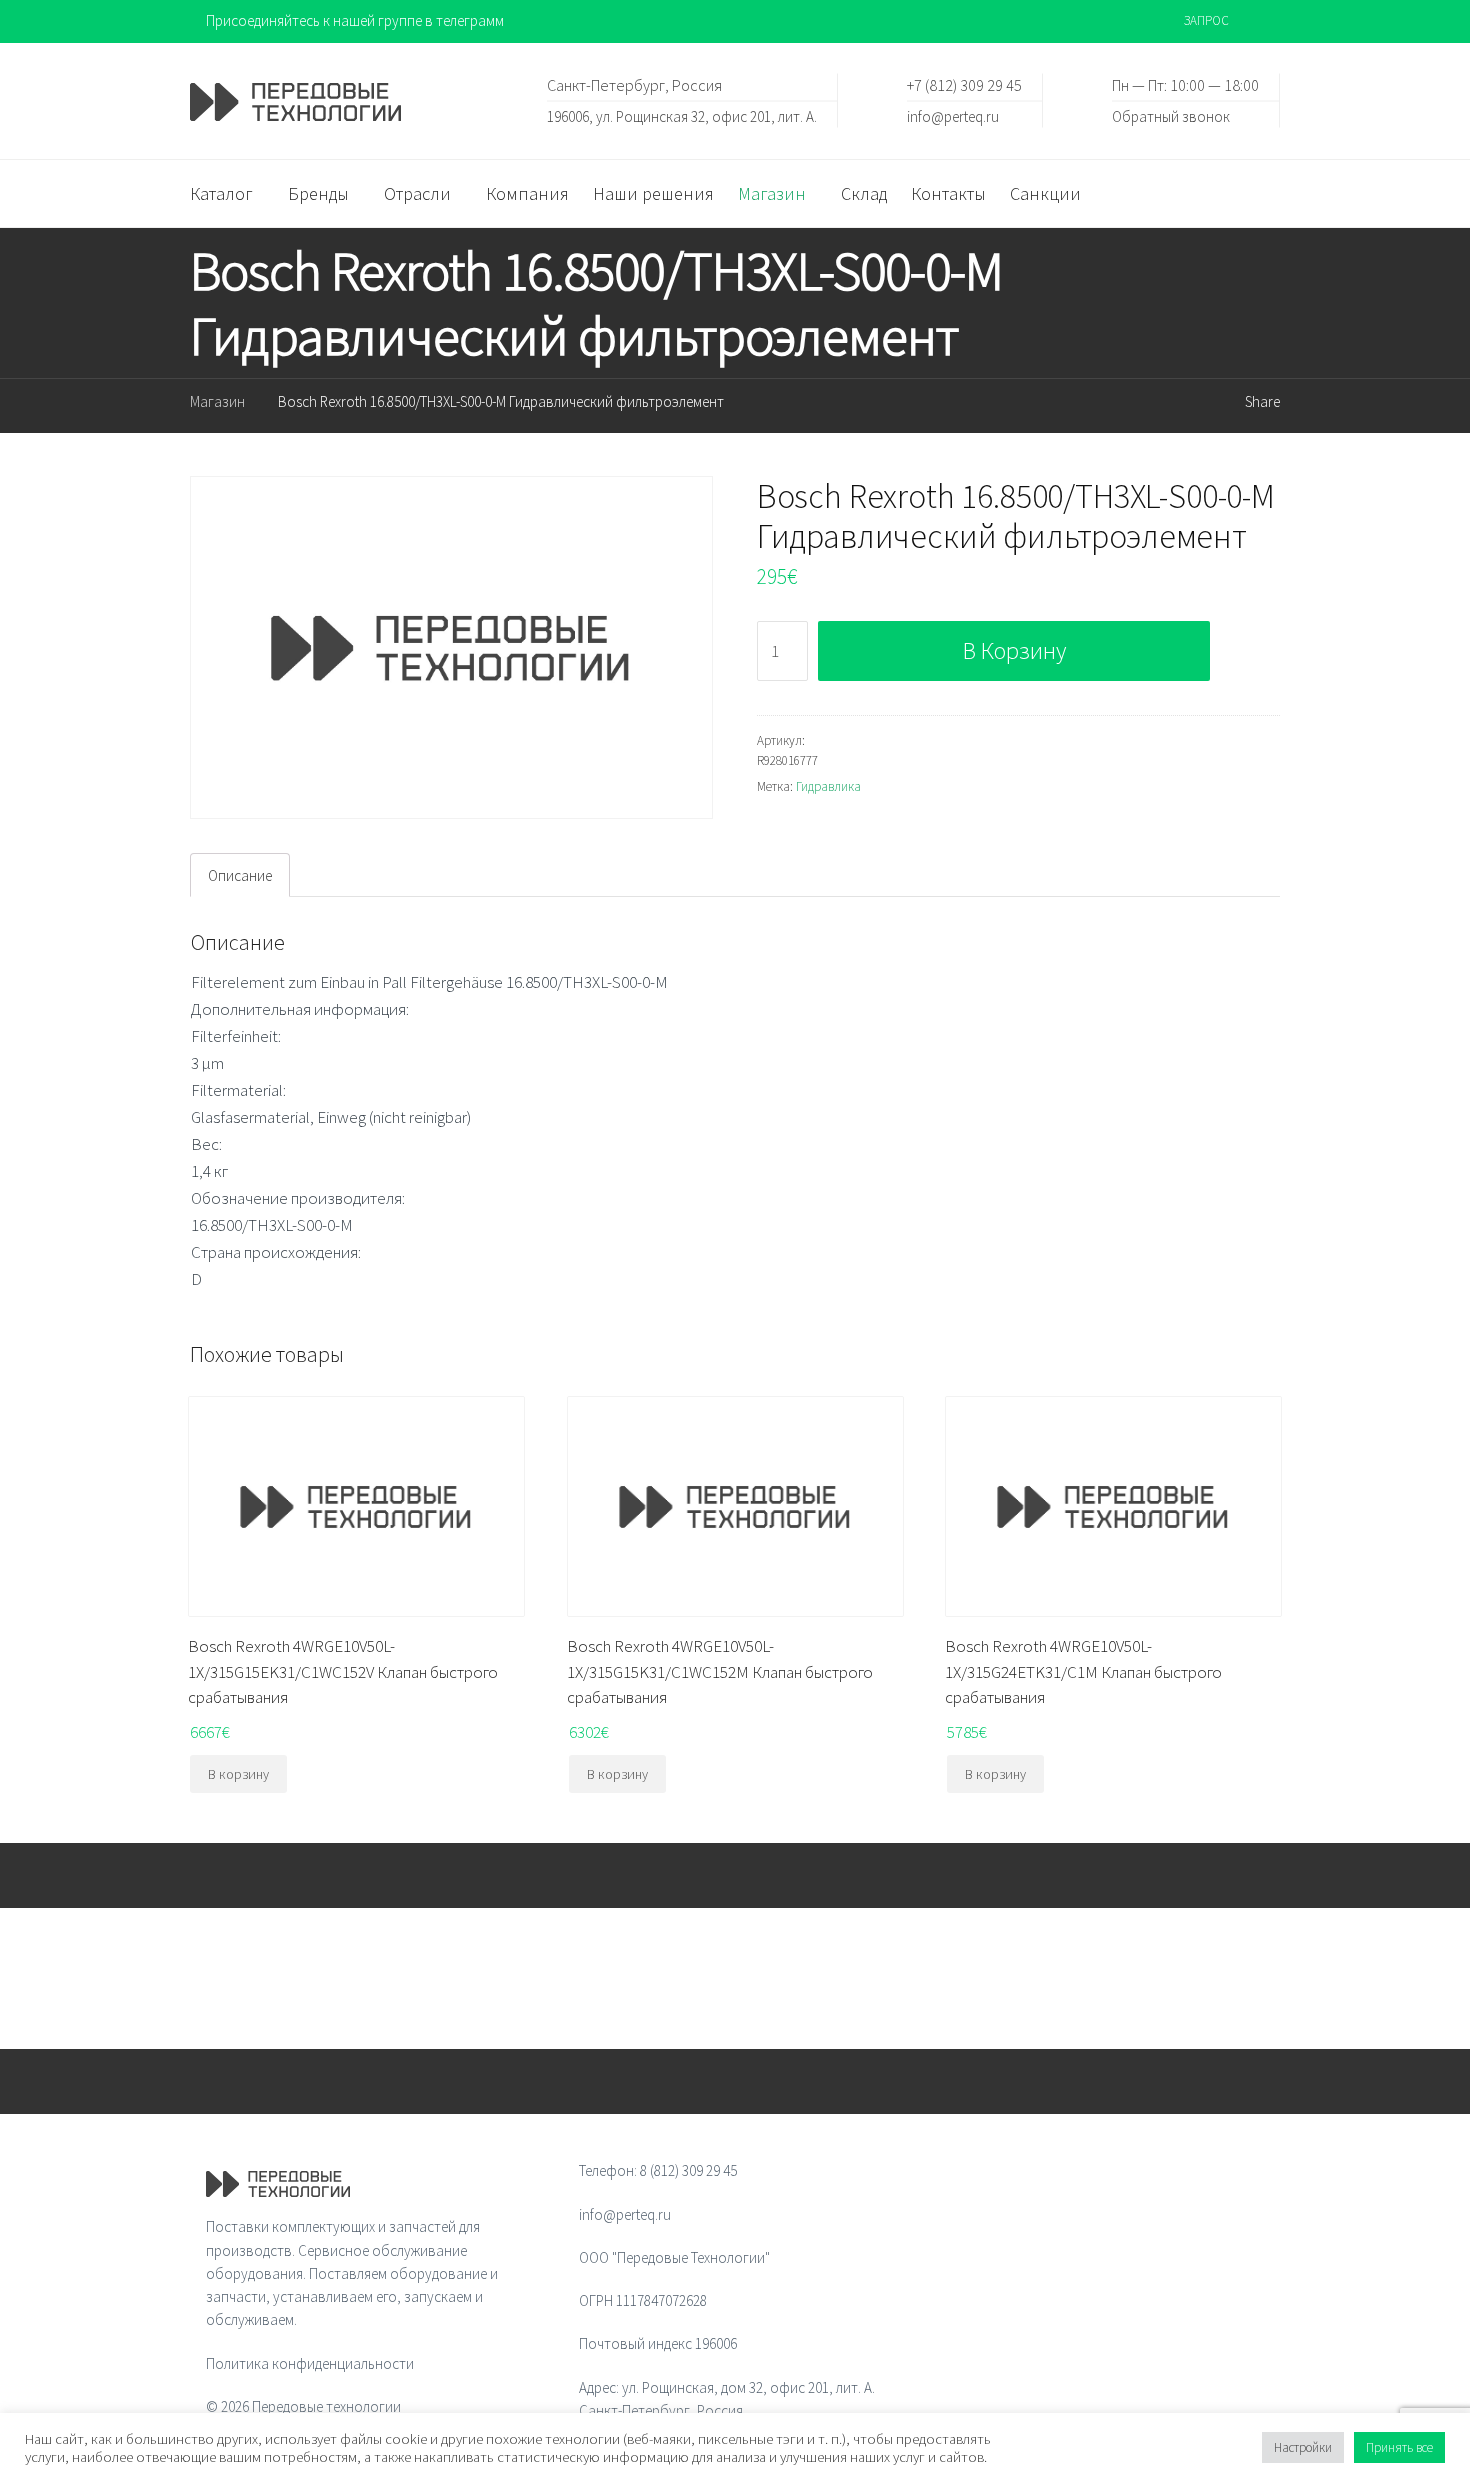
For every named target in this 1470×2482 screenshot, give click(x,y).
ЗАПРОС (1206, 20)
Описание (240, 875)
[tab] (240, 875)
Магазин (217, 401)
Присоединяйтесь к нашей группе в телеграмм (355, 20)
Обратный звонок (1171, 115)
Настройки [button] (1303, 2447)
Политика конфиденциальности (310, 2363)
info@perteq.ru (953, 115)
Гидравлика (828, 786)
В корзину (1014, 650)
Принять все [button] (1399, 2447)
